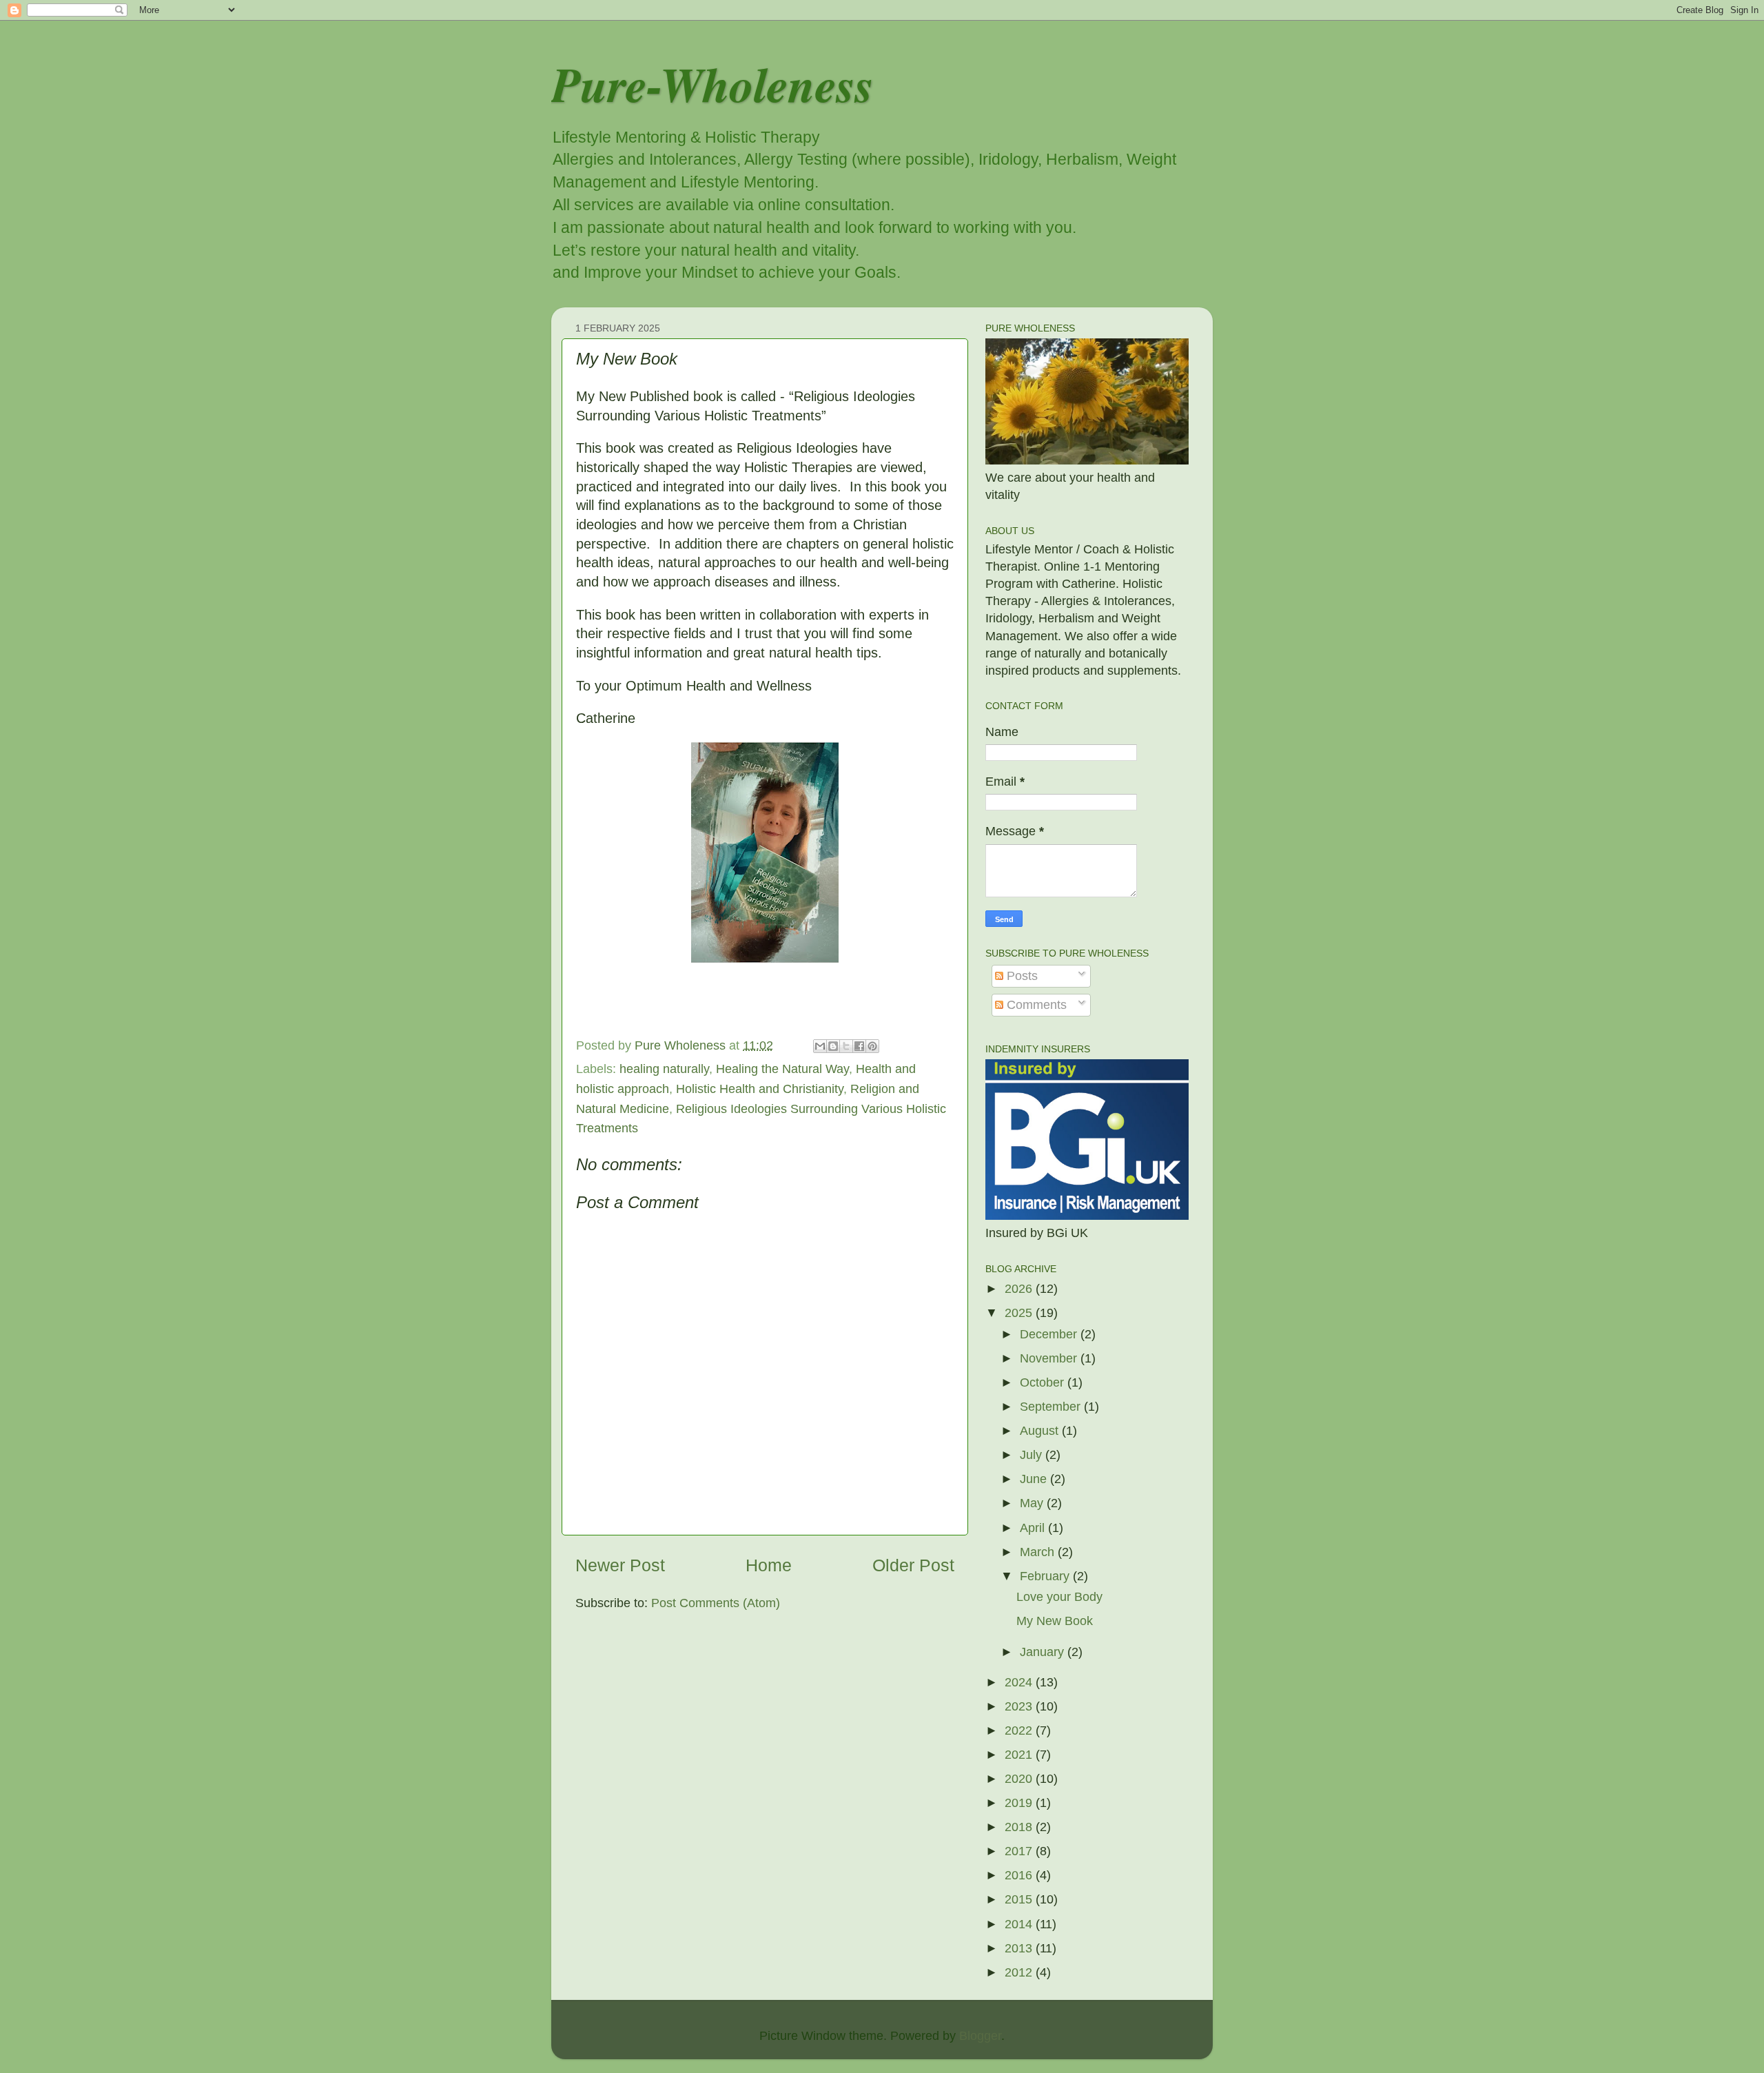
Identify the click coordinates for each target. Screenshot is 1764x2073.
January (1044, 1652)
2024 (1020, 1682)
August (1041, 1431)
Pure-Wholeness (712, 84)
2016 (1020, 1875)
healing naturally (664, 1069)
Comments (1035, 1005)
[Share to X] (846, 1046)
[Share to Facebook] (859, 1046)
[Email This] (820, 1046)
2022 (1020, 1730)
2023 (1020, 1706)
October (1044, 1382)
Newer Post (620, 1565)
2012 (1020, 1972)
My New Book (1055, 1621)
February (1046, 1576)
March (1039, 1552)
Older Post (913, 1565)
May (1033, 1503)
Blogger (980, 2036)
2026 (1020, 1289)
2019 (1020, 1803)
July (1033, 1455)
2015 (1020, 1899)
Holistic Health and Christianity (760, 1089)
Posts (1021, 976)
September (1052, 1407)
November (1050, 1358)
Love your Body (1059, 1597)
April (1034, 1528)
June (1035, 1479)
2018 (1020, 1827)
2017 (1020, 1851)
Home (769, 1565)
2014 (1020, 1924)
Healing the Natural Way (782, 1069)
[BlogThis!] (833, 1046)
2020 (1020, 1779)
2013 (1020, 1948)
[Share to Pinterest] (872, 1046)
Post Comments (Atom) (716, 1603)
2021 (1020, 1755)
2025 (1020, 1313)
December (1050, 1334)
